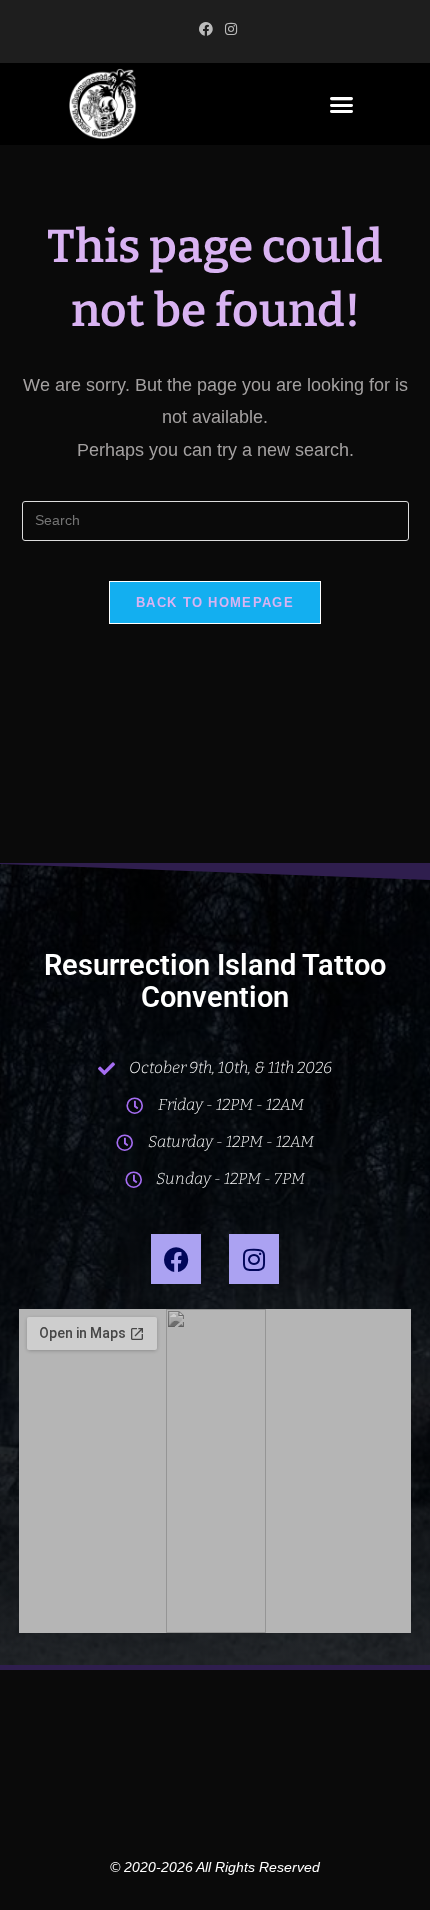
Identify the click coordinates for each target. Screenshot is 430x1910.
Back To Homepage (215, 602)
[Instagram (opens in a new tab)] (228, 29)
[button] (342, 104)
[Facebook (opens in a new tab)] (206, 29)
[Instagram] (254, 1259)
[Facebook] (176, 1259)
